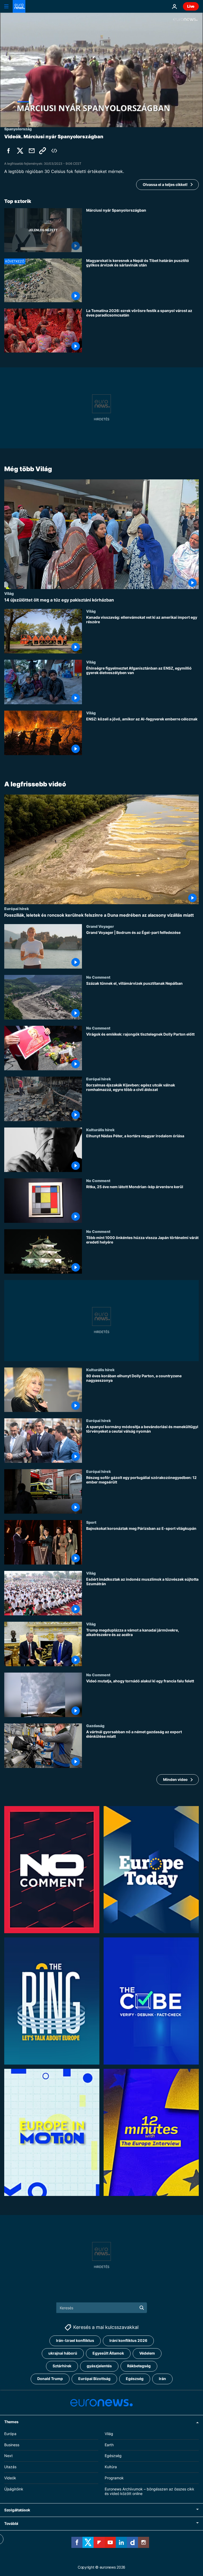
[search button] (142, 2308)
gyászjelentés (99, 2366)
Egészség (135, 2379)
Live (191, 6)
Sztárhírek (62, 2366)
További (11, 2523)
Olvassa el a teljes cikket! (165, 184)
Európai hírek (17, 908)
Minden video (175, 1779)
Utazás (10, 2467)
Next (8, 2456)
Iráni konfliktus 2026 (128, 2340)
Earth (109, 2444)
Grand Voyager (100, 926)
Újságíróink (14, 2489)
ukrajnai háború (63, 2353)
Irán (162, 2379)
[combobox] (102, 2308)
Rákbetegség (139, 2366)
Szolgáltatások (17, 2510)
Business (12, 2444)
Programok (114, 2478)
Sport (91, 1522)
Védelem (147, 2353)
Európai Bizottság (94, 2379)
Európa (10, 2434)
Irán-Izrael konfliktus (75, 2340)
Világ (9, 593)
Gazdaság (95, 1726)
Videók (10, 2478)
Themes (11, 2422)
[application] (101, 70)
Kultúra (111, 2467)
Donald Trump (50, 2379)
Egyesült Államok (108, 2353)
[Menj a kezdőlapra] (19, 6)
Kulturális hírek (100, 1130)
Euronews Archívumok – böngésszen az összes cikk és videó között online (149, 2491)
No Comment (98, 977)
